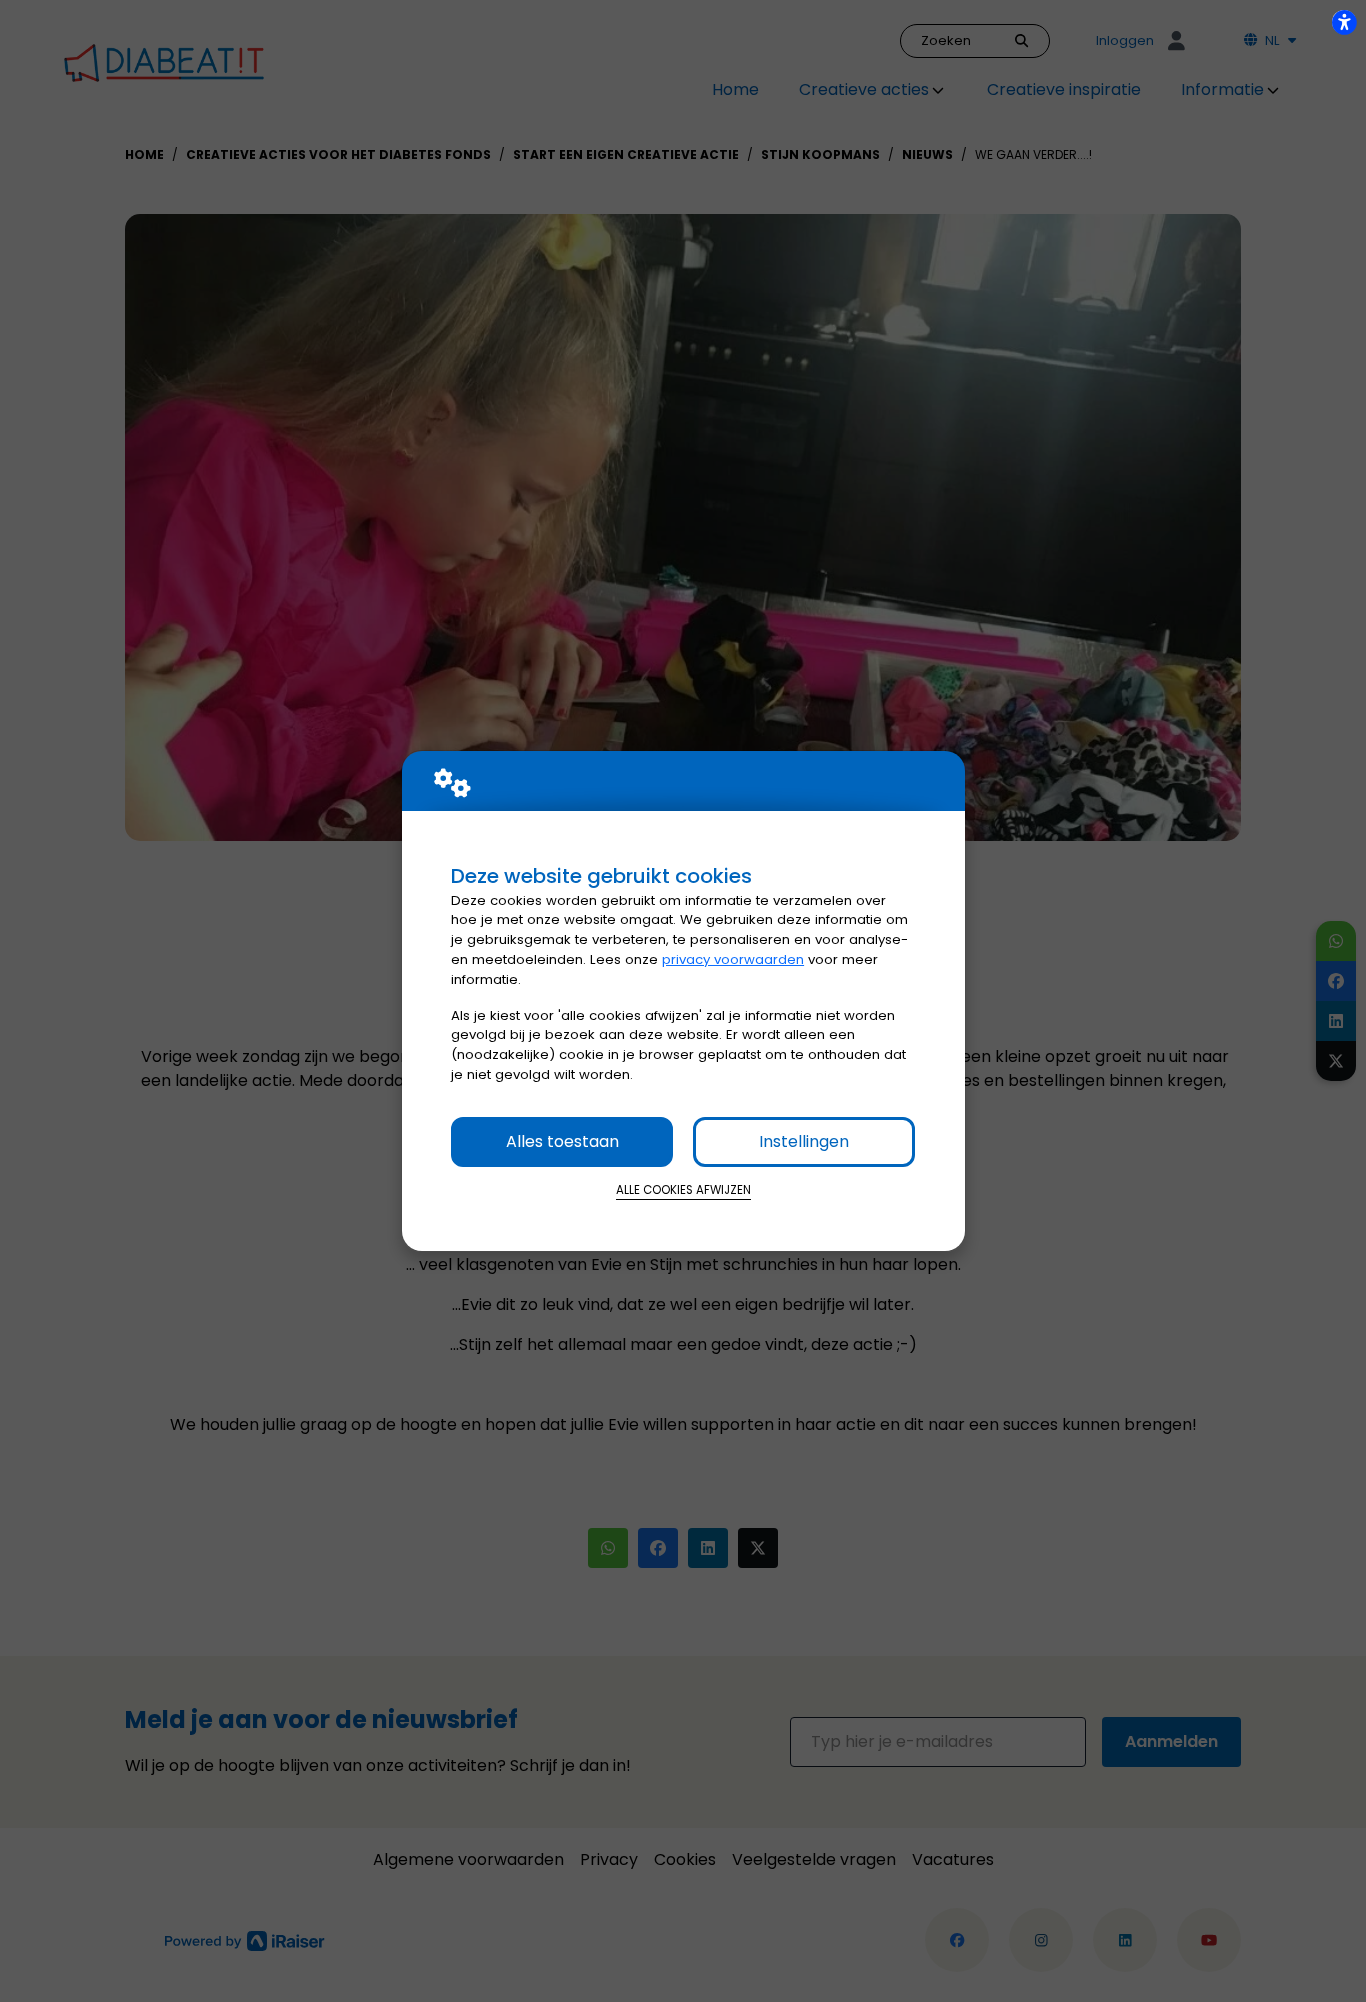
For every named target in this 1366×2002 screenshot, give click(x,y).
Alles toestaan (562, 1141)
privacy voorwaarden (733, 959)
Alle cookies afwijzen (683, 1190)
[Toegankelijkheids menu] (1344, 22)
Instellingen (804, 1141)
